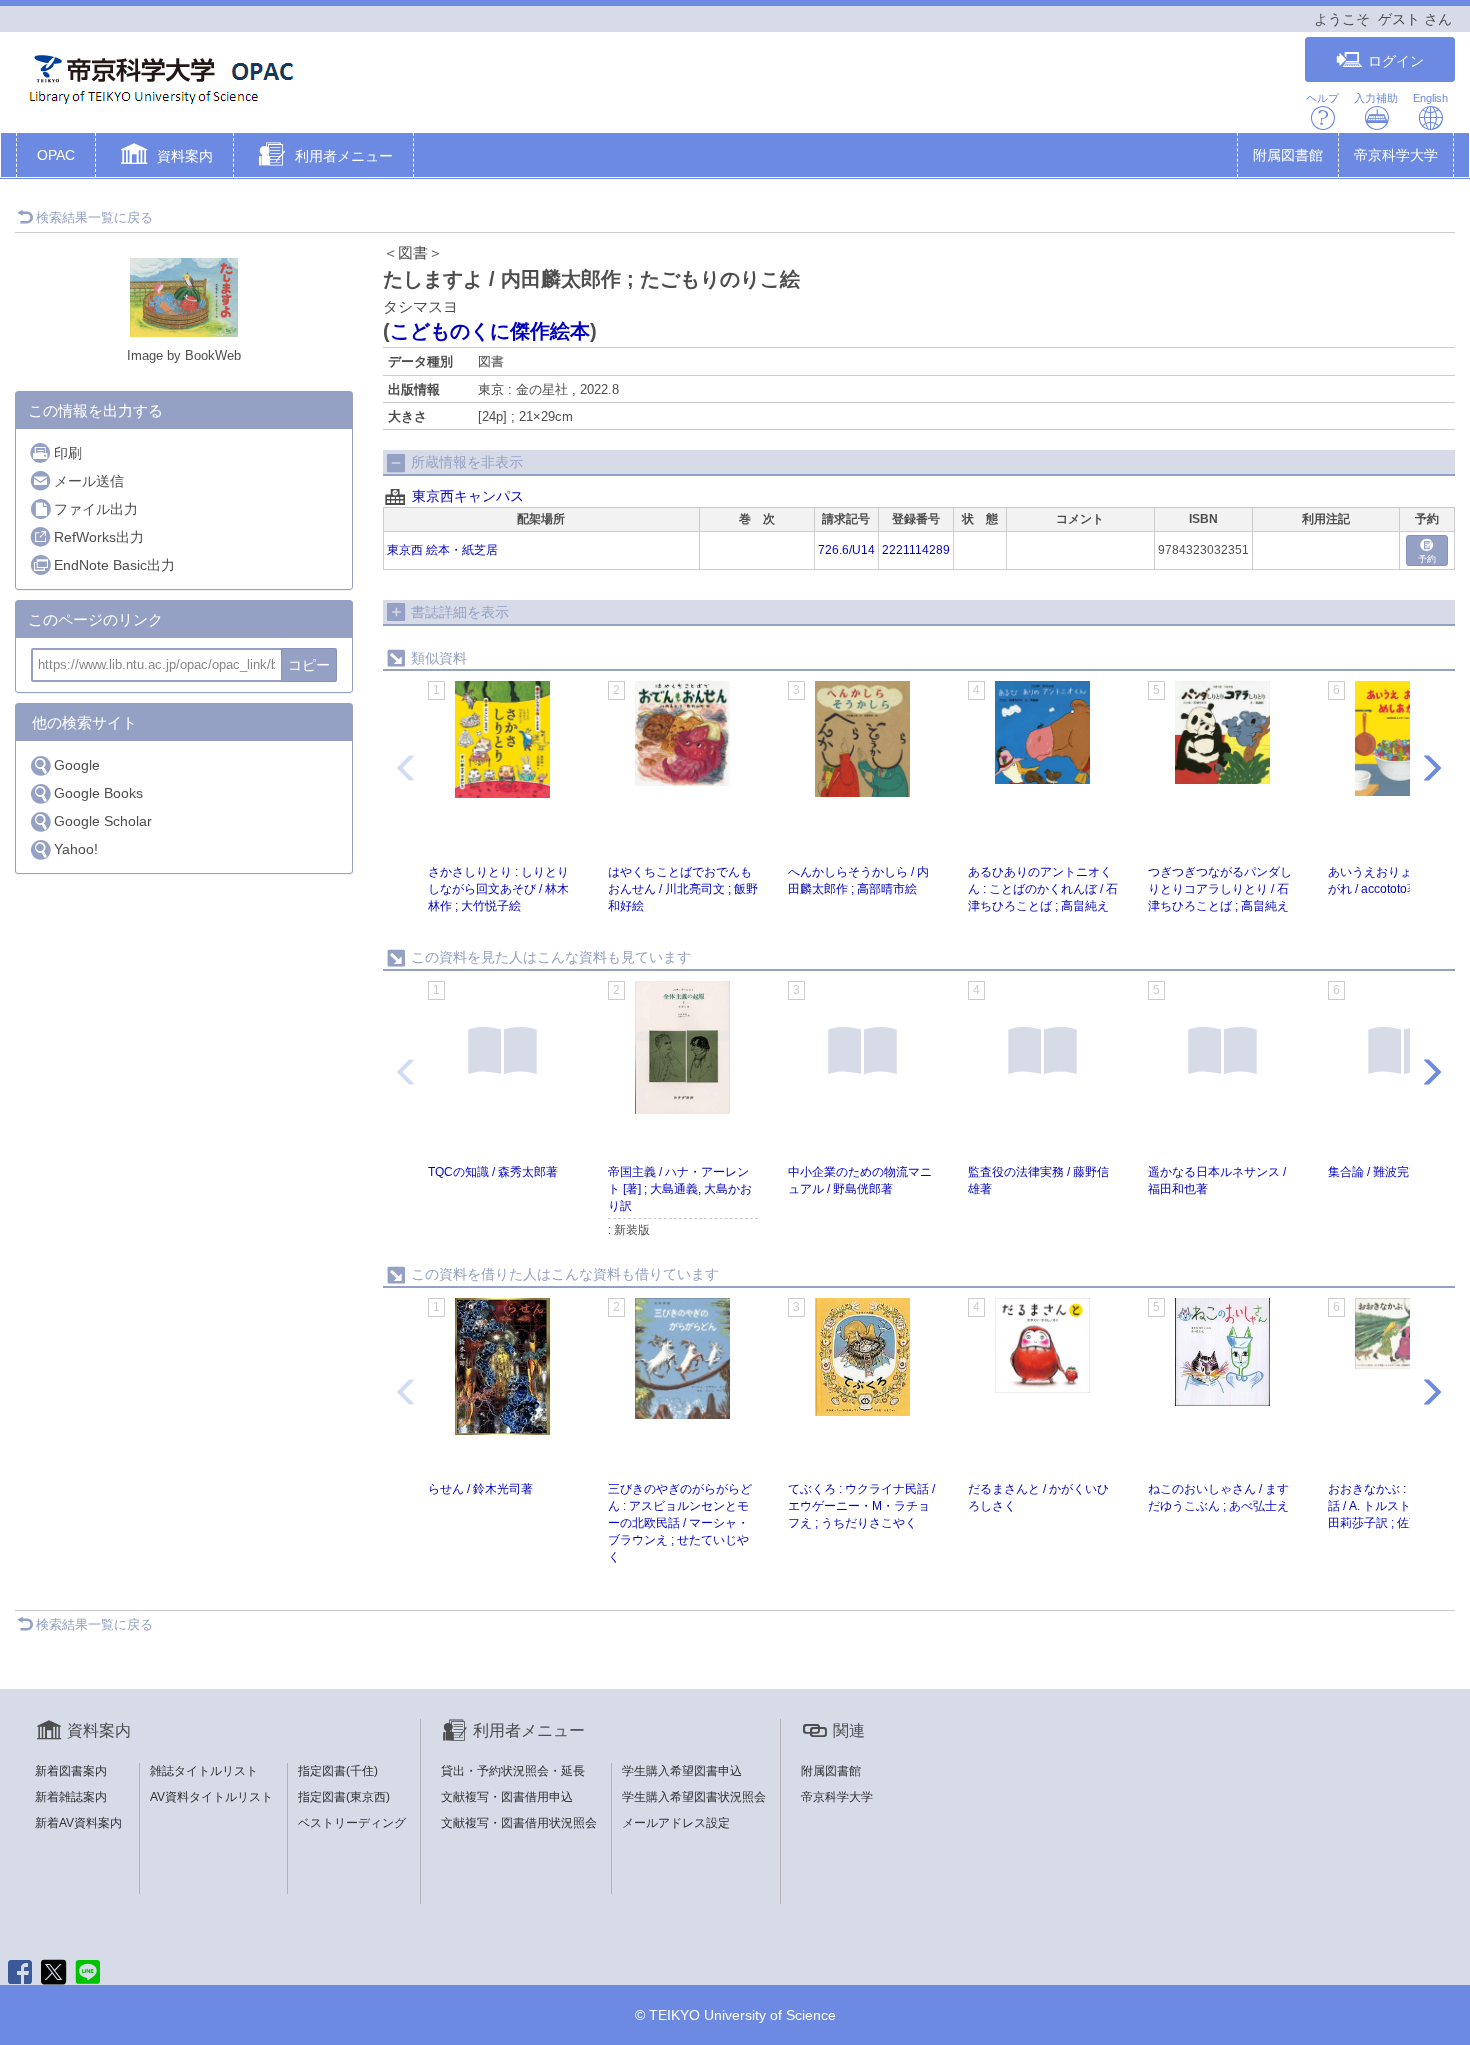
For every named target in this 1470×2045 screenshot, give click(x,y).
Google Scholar (103, 821)
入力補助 (1376, 98)
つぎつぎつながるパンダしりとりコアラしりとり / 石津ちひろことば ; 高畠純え (1220, 889)
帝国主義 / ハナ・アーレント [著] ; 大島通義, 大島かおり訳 (680, 1189)
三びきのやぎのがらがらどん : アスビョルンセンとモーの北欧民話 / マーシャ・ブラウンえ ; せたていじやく (680, 1523)
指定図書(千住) (338, 1771)
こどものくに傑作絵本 (490, 331)
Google (77, 765)
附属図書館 (1288, 155)
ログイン (1396, 61)
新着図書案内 (71, 1771)
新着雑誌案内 (71, 1797)
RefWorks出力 (99, 537)
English (1430, 98)
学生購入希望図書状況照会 (694, 1797)
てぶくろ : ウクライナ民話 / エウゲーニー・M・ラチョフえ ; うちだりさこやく (861, 1506)
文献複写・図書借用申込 (507, 1797)
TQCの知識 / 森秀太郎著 (493, 1172)
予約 (1427, 559)
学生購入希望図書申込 (682, 1771)
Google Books (98, 793)
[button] (164, 157)
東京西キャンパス (468, 496)
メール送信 (89, 481)
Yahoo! (76, 849)
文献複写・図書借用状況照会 (519, 1823)
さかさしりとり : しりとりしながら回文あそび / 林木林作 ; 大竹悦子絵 (498, 889)
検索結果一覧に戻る (94, 217)
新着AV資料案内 (78, 1823)
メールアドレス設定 (676, 1823)
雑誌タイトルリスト (204, 1771)
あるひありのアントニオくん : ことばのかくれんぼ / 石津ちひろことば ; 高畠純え (1043, 889)
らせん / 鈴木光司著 (480, 1489)
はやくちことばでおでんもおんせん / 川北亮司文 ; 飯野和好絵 (683, 889)
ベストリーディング (352, 1823)
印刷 (68, 453)
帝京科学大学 (1396, 155)
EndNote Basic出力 (114, 565)
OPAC (56, 155)
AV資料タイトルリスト (211, 1797)
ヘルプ (1322, 98)
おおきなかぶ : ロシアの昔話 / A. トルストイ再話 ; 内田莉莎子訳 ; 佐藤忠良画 (1398, 1506)
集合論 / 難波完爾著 (1380, 1172)
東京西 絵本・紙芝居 (442, 550)
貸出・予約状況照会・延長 (513, 1771)
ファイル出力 (96, 509)
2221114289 (916, 550)
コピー (309, 665)
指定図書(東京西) (344, 1797)
